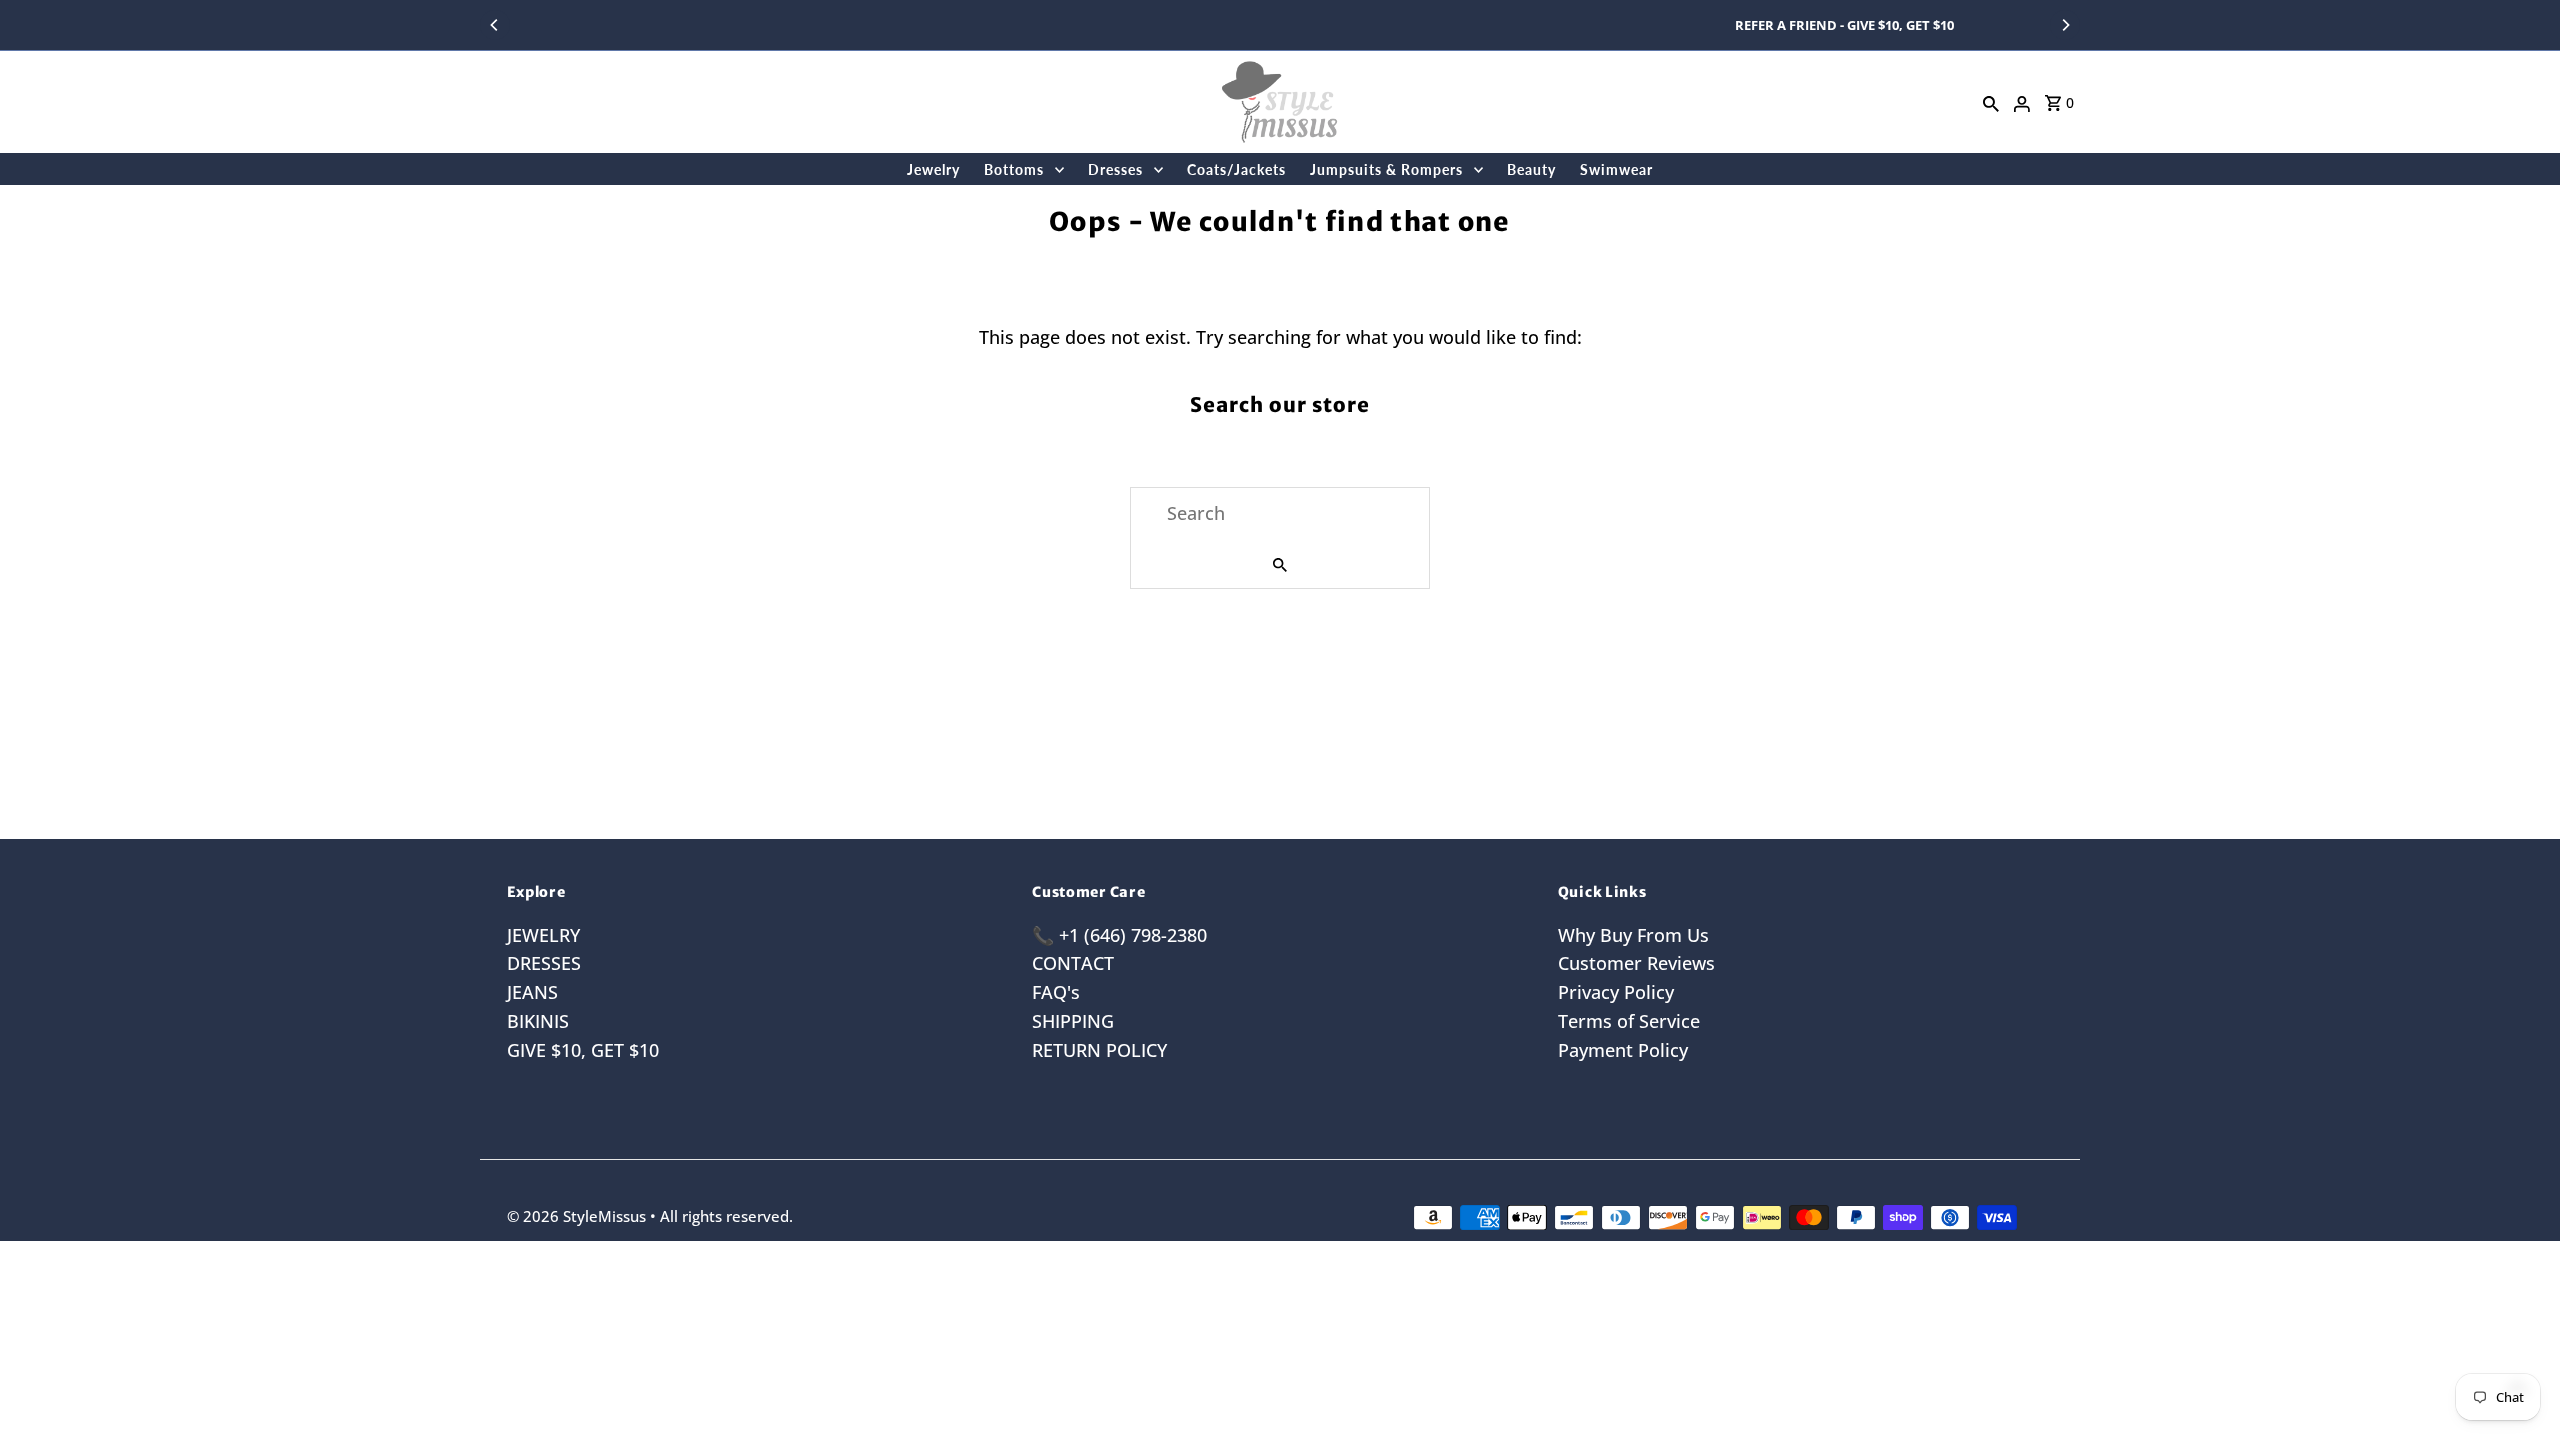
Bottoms (1014, 169)
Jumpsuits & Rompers (1386, 169)
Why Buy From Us (1633, 935)
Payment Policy (1623, 1050)
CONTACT (1073, 963)
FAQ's (1056, 992)
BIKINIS (538, 1021)
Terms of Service (1629, 1021)
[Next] (2065, 25)
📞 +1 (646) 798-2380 (1119, 935)
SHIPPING (1073, 1021)
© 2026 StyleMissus (578, 1216)
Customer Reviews (1636, 963)
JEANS (532, 992)
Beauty (1531, 169)
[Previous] (495, 25)
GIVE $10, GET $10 (583, 1050)
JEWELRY (543, 935)
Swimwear (1616, 169)
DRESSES (544, 963)
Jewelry (933, 169)
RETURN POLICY (1099, 1050)
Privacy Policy (1616, 992)
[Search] (1991, 102)
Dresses (1115, 169)
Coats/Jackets (1236, 169)
